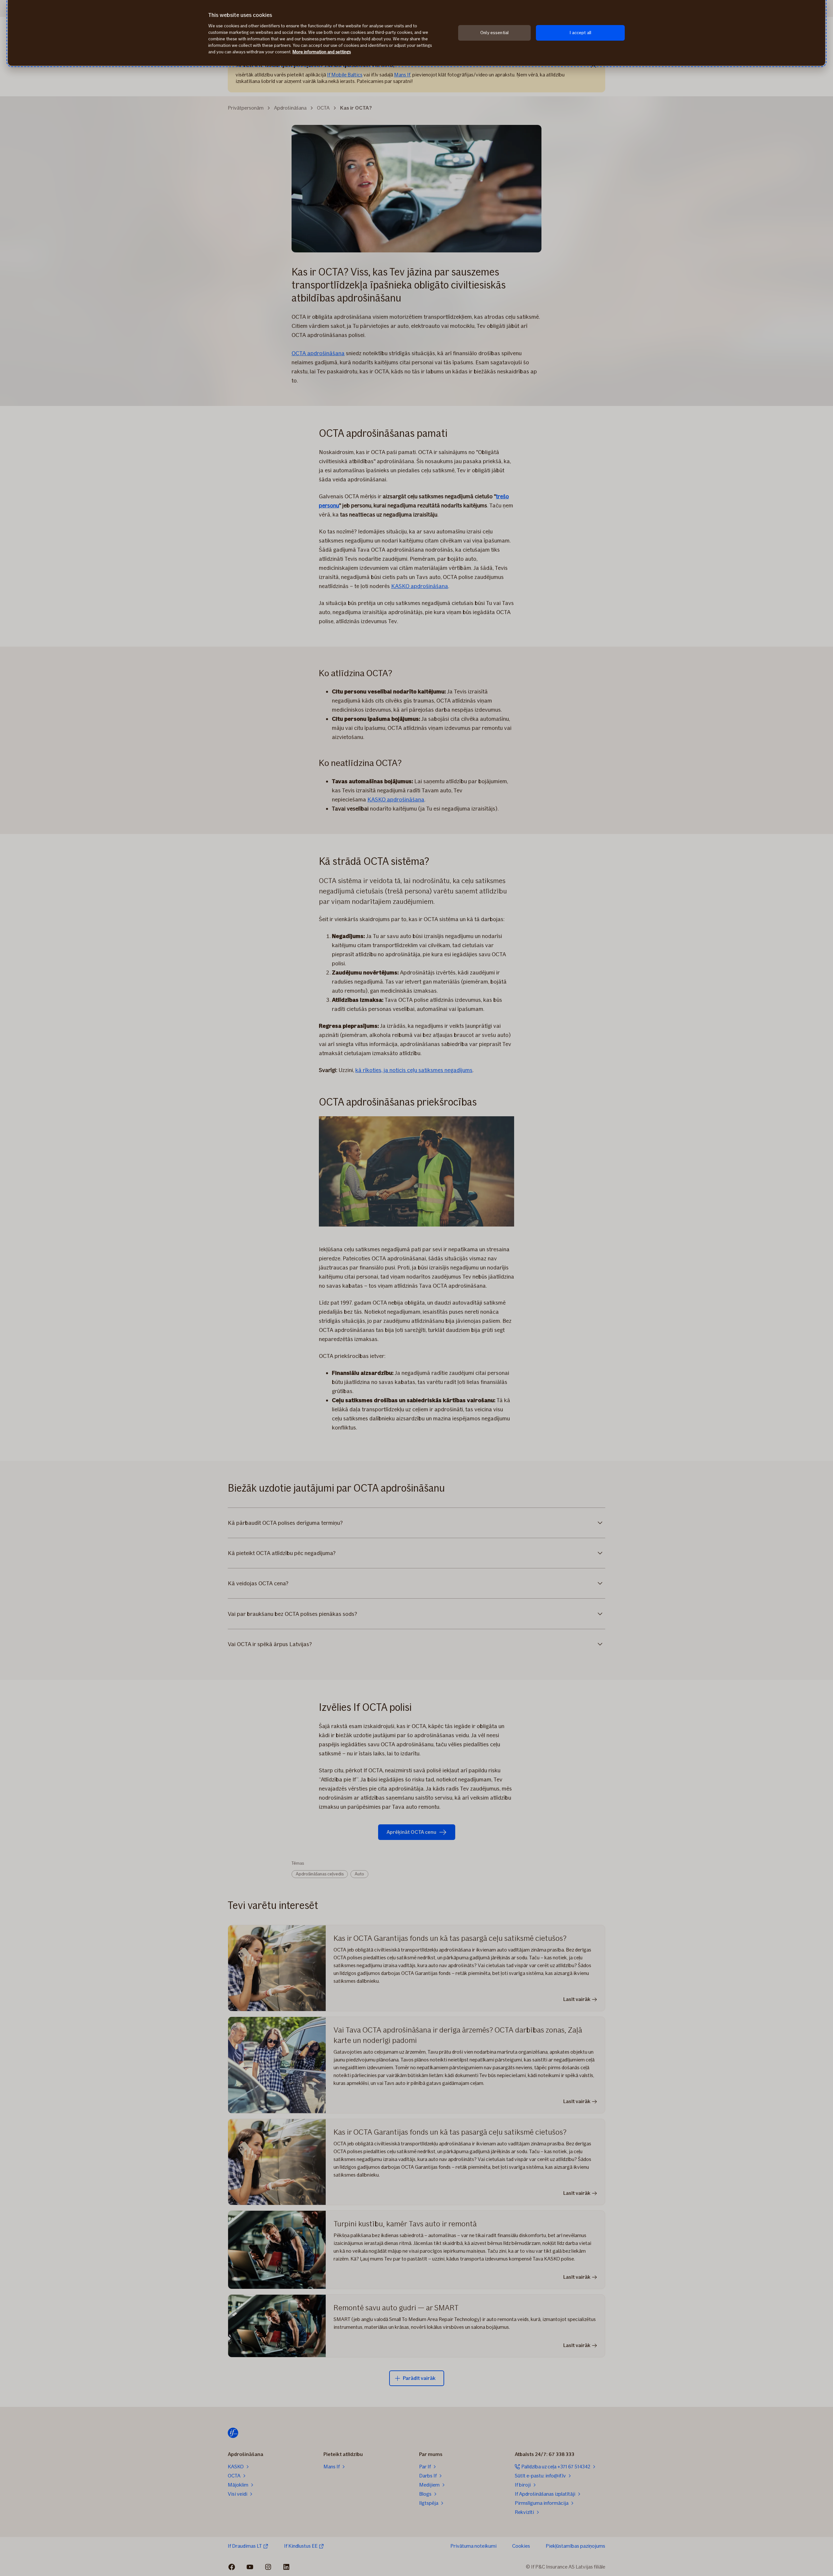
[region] (416, 33)
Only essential (494, 33)
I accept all (580, 33)
